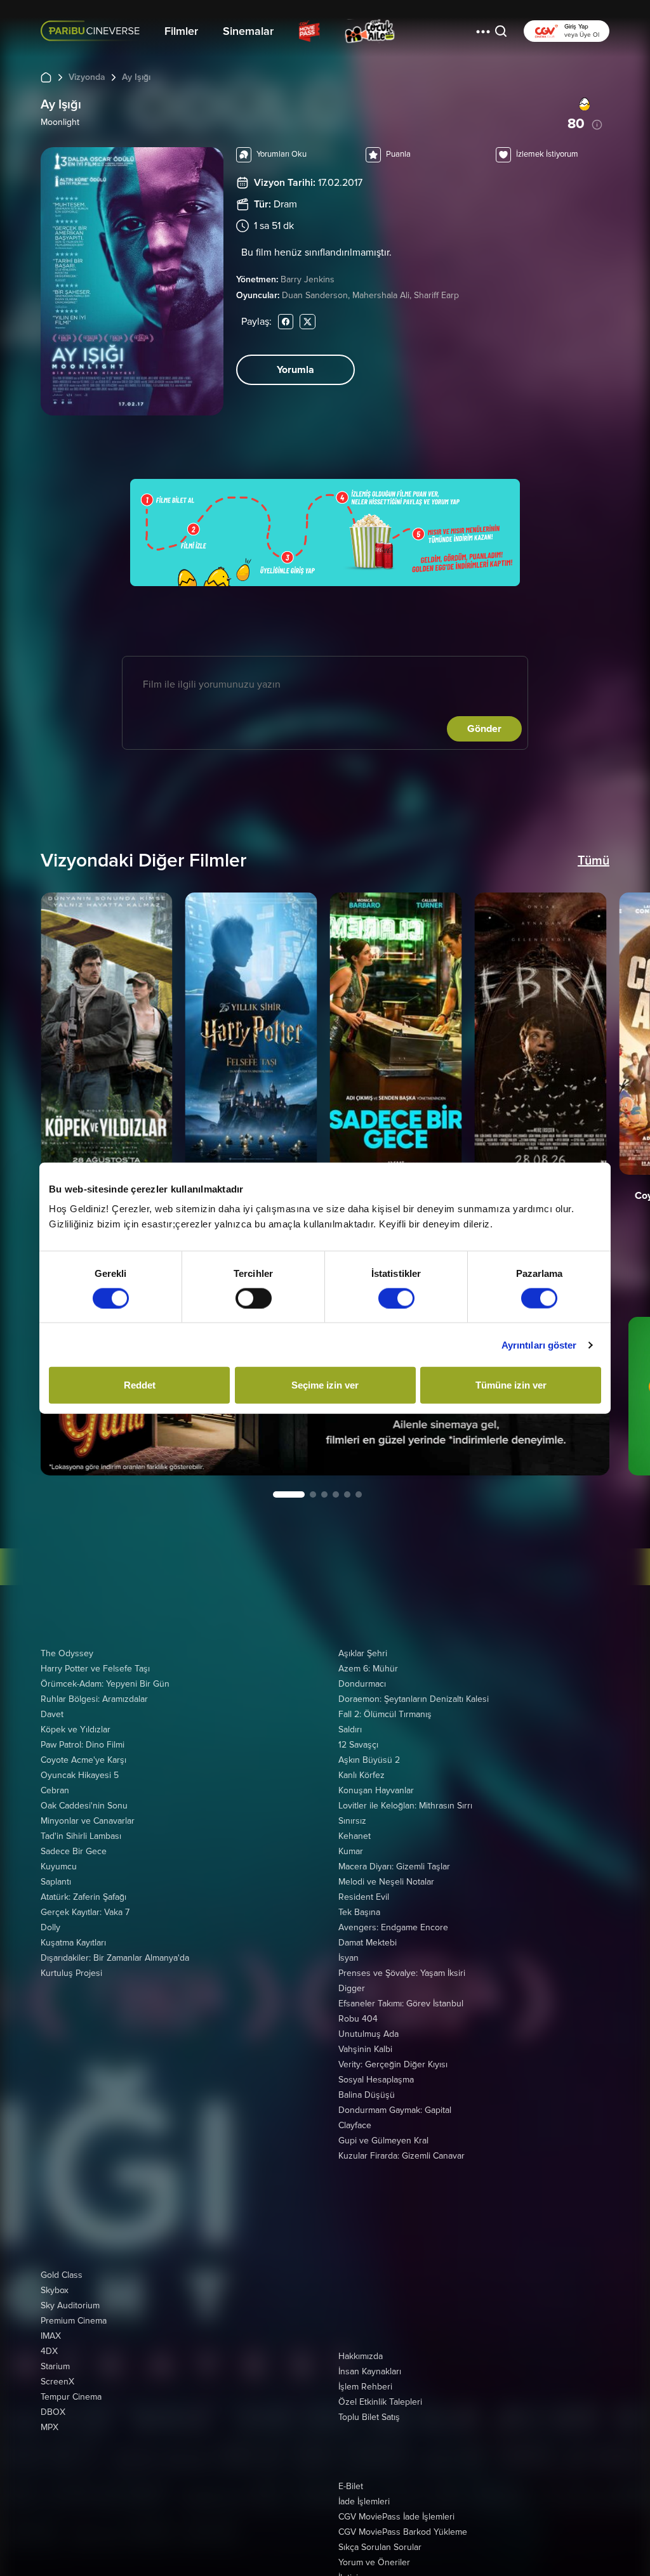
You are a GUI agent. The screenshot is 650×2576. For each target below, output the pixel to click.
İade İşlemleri (364, 2501)
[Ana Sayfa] (46, 77)
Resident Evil (364, 1897)
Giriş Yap (576, 27)
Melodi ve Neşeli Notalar (386, 1882)
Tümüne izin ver (511, 1385)
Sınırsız (352, 1821)
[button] (483, 31)
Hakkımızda (361, 2356)
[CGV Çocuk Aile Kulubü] (370, 31)
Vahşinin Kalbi (365, 2049)
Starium (55, 2366)
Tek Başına (359, 1912)
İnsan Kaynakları (370, 2371)
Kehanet (355, 1836)
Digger (352, 1988)
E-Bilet (351, 2486)
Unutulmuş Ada (368, 2034)
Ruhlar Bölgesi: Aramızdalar (94, 1699)
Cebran (55, 1790)
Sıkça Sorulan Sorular (380, 2547)
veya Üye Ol (582, 35)
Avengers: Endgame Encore (393, 1927)
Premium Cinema (74, 2321)
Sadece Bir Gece (74, 1851)
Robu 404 (358, 2019)
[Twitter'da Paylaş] (308, 321)
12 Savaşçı (358, 1745)
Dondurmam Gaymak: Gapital (395, 2110)
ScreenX (57, 2382)
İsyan (348, 1958)
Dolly (50, 1927)
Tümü (594, 861)
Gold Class (62, 2275)
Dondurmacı (362, 1684)
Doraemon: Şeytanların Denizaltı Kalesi (414, 1699)
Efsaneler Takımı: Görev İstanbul (401, 2004)
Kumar (351, 1851)
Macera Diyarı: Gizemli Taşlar (394, 1867)
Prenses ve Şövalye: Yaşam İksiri (402, 1973)
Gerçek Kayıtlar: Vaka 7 (85, 1912)
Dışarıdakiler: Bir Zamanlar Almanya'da (115, 1958)
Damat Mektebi (368, 1943)
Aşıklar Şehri (363, 1653)
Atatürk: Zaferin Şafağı (83, 1897)
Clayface (355, 2125)
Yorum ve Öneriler (374, 2562)
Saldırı (350, 1729)
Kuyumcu (59, 1867)
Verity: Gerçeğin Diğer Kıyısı (393, 2064)
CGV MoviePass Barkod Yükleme (403, 2532)
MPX (50, 2427)
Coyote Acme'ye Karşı (83, 1760)
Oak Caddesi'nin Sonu (84, 1806)
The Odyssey (67, 1653)
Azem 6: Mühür (368, 1669)
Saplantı (56, 1882)
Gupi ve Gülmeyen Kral (383, 2141)
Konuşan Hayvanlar (376, 1790)
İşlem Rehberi (365, 2387)
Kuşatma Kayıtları (73, 1943)
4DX (49, 2351)
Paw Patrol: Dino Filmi (83, 1745)
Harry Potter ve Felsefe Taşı (95, 1669)
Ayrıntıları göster (539, 1344)
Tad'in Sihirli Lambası (81, 1836)
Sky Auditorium (70, 2305)
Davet (52, 1714)
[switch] (254, 1298)
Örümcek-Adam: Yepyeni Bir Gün (105, 1684)
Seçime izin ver (325, 1385)
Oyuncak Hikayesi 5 (80, 1775)
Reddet (140, 1385)
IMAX (51, 2336)
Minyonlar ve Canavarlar (88, 1821)
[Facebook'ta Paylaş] (286, 321)
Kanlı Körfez (361, 1775)
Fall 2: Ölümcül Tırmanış (385, 1714)
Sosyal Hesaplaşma (376, 2080)
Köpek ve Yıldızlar (76, 1729)
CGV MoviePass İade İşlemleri (396, 2517)
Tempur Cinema (71, 2397)
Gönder (484, 729)
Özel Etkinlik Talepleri (380, 2402)
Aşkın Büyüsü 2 (369, 1760)
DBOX (53, 2412)
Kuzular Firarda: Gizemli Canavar (401, 2156)
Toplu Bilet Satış (369, 2417)
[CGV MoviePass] (309, 31)
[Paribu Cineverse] (93, 31)
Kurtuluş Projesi (71, 1973)
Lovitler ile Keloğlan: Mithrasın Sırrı (405, 1806)
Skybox (55, 2290)
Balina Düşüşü (367, 2095)
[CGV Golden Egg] (435, 31)
